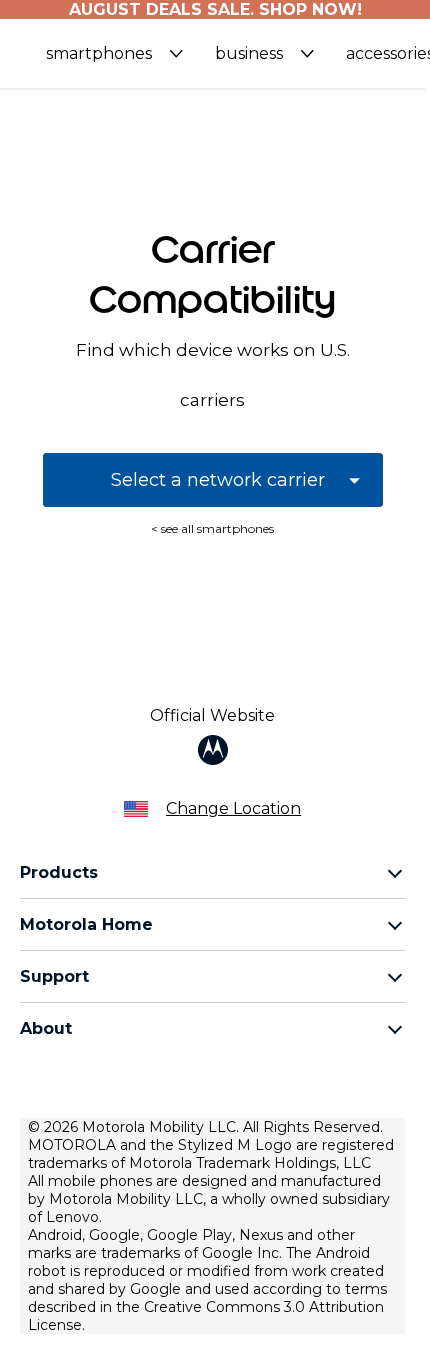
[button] (114, 53)
